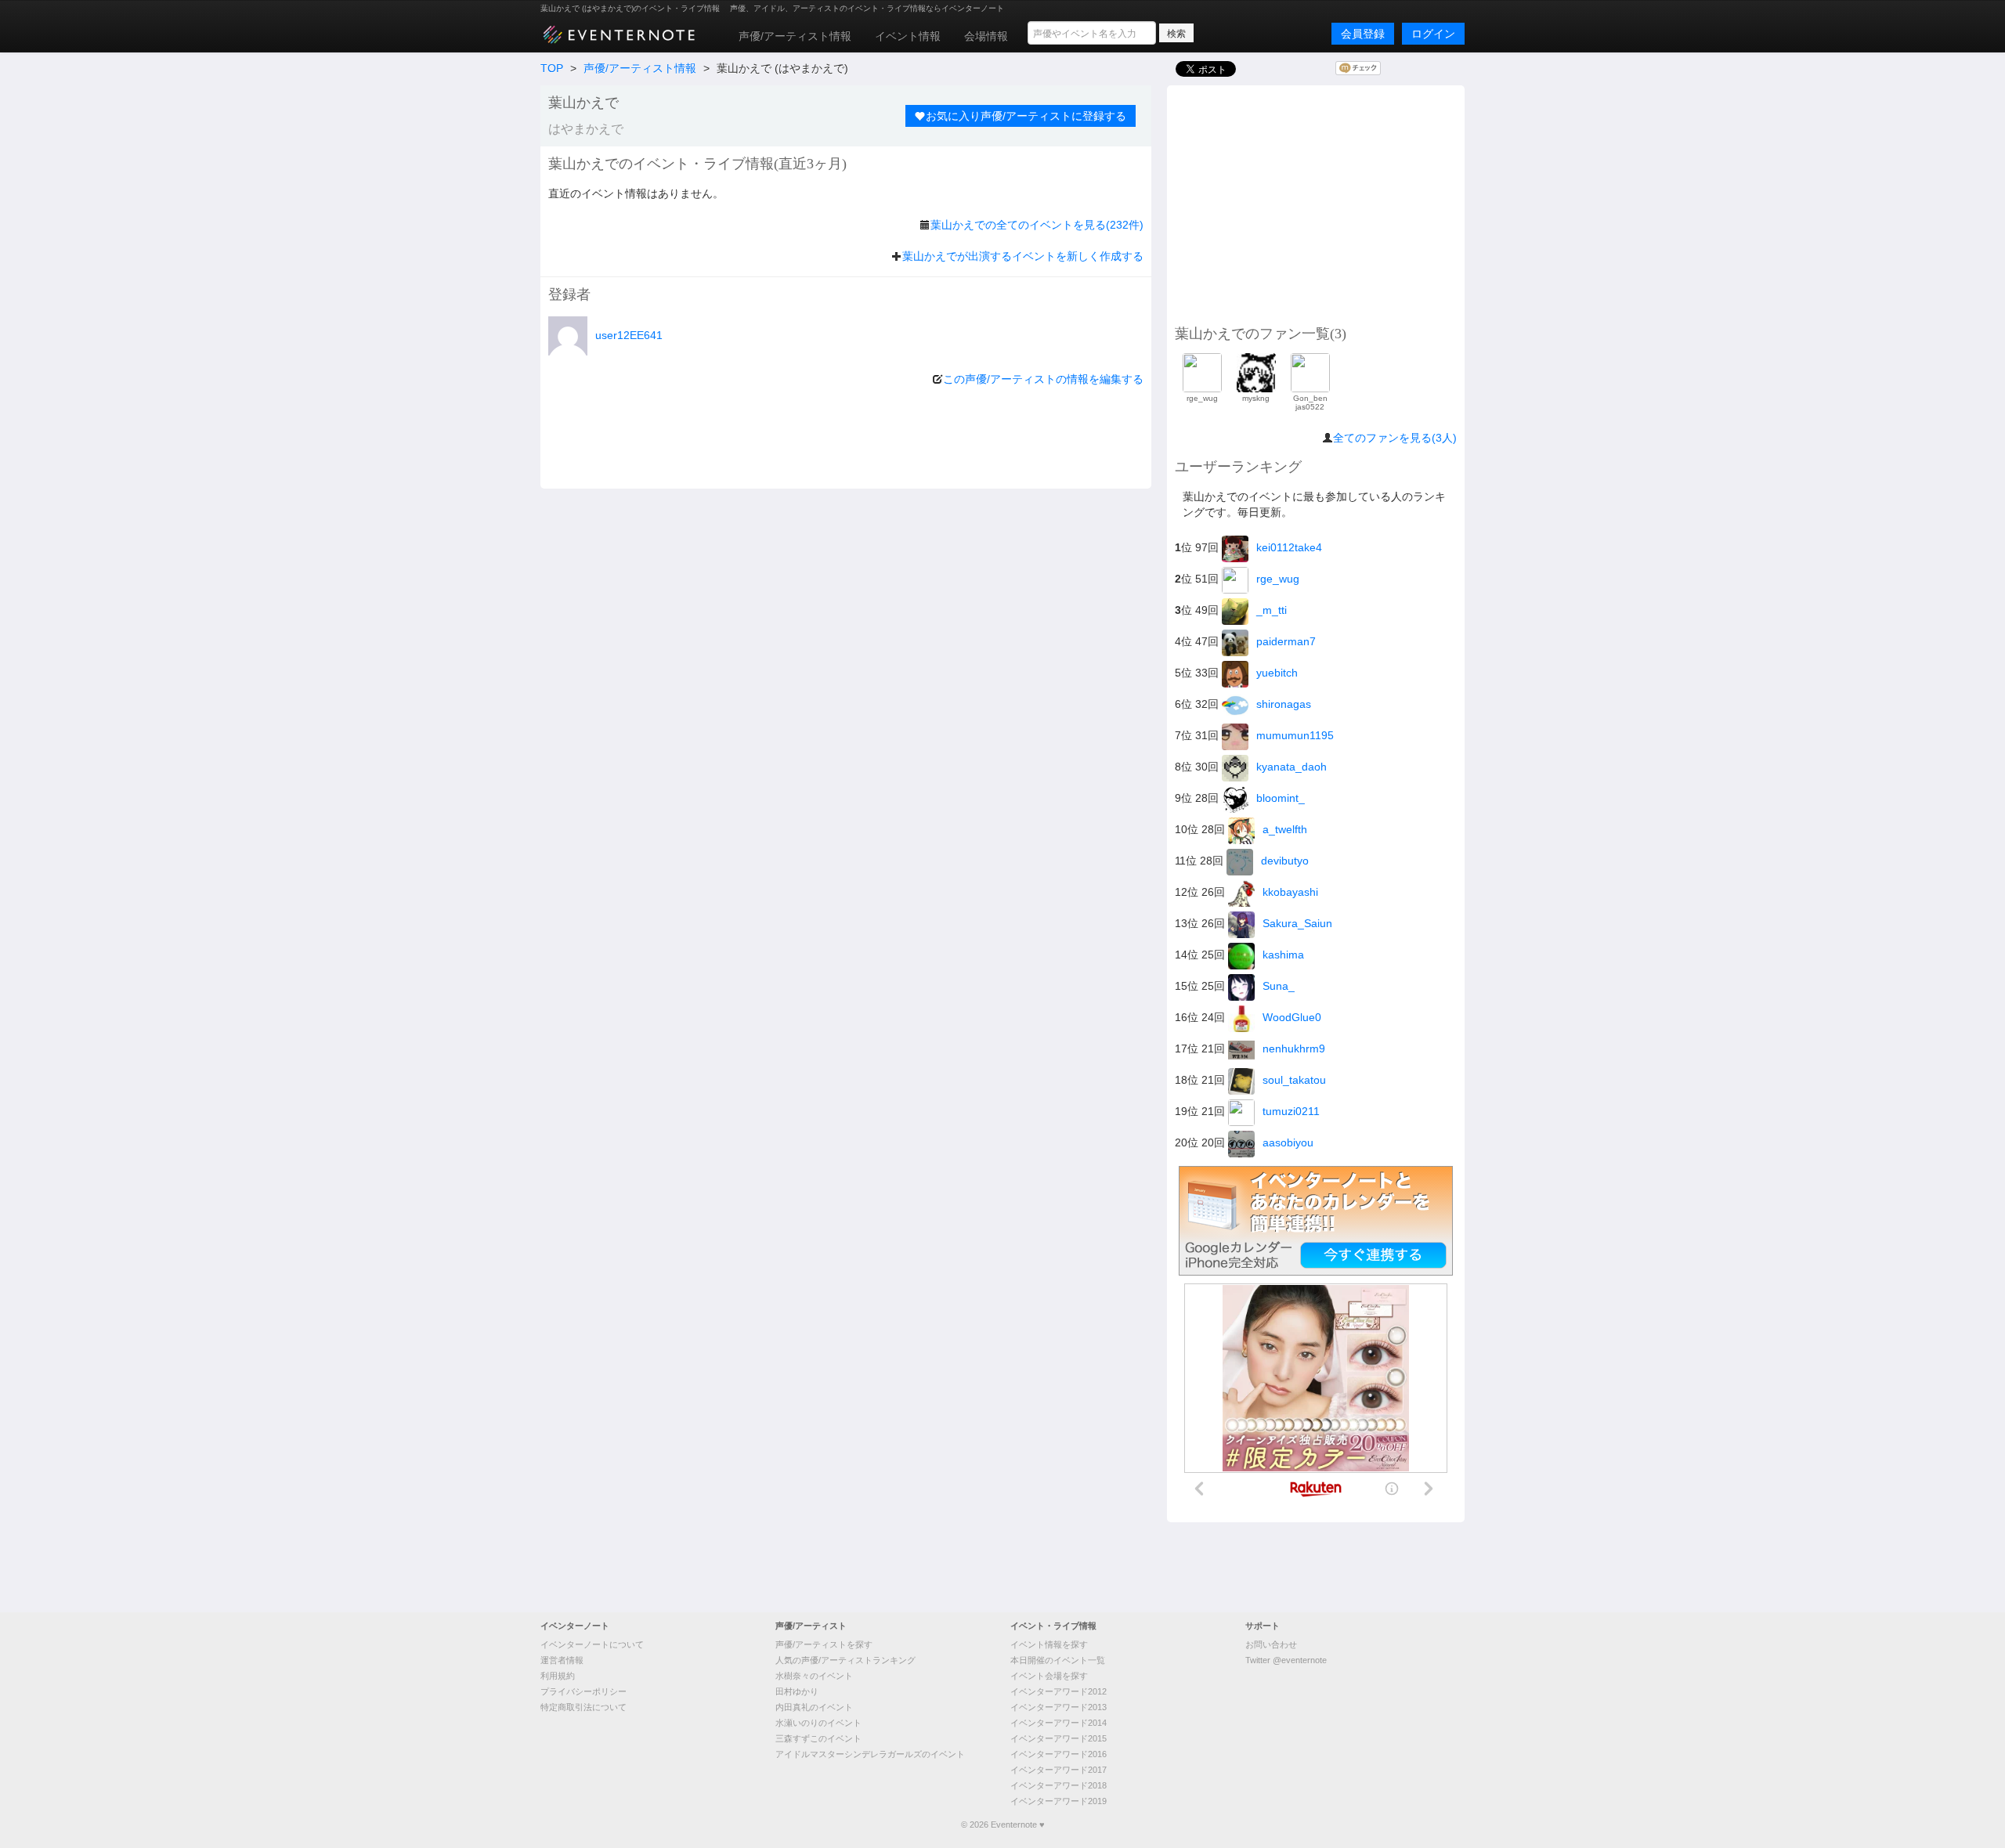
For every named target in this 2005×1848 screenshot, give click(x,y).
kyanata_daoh (1292, 767)
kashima (1283, 955)
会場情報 (986, 36)
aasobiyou (1288, 1142)
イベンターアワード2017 (1058, 1770)
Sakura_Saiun (1297, 923)
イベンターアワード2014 (1058, 1723)
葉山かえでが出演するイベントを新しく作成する (1023, 256)
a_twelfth (1285, 829)
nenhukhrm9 (1294, 1049)
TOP (552, 68)
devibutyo (1285, 861)
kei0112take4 (1289, 547)
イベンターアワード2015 (1058, 1738)
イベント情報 (908, 36)
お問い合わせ (1271, 1644)
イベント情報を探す (1049, 1644)
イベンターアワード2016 (1058, 1754)
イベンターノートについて (592, 1644)
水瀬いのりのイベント (818, 1723)
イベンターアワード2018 (1058, 1785)
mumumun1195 (1295, 735)
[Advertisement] (1316, 203)
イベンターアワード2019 (1058, 1801)
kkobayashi (1290, 892)
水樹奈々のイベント (814, 1676)
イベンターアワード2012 (1058, 1691)
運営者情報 (562, 1660)
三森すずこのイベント (818, 1738)
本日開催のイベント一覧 (1058, 1660)
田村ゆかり (797, 1691)
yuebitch (1277, 673)
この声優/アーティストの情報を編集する (1043, 379)
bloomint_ (1281, 798)
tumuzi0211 (1291, 1111)
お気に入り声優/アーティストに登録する (1026, 116)
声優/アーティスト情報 (795, 36)
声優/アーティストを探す (824, 1644)
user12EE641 (629, 335)
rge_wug (1278, 579)
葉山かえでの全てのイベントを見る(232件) (1037, 225)
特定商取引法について (583, 1707)
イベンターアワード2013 (1058, 1707)
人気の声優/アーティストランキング (845, 1660)
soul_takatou (1294, 1080)
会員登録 (1363, 34)
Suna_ (1279, 986)
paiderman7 (1286, 641)
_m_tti (1272, 610)
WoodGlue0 (1292, 1017)
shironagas (1284, 704)
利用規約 (558, 1676)
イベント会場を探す (1049, 1676)
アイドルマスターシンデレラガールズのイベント (870, 1754)
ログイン (1433, 34)
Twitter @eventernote (1286, 1660)
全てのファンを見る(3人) (1395, 438)
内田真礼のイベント (814, 1707)
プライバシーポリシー (583, 1691)
